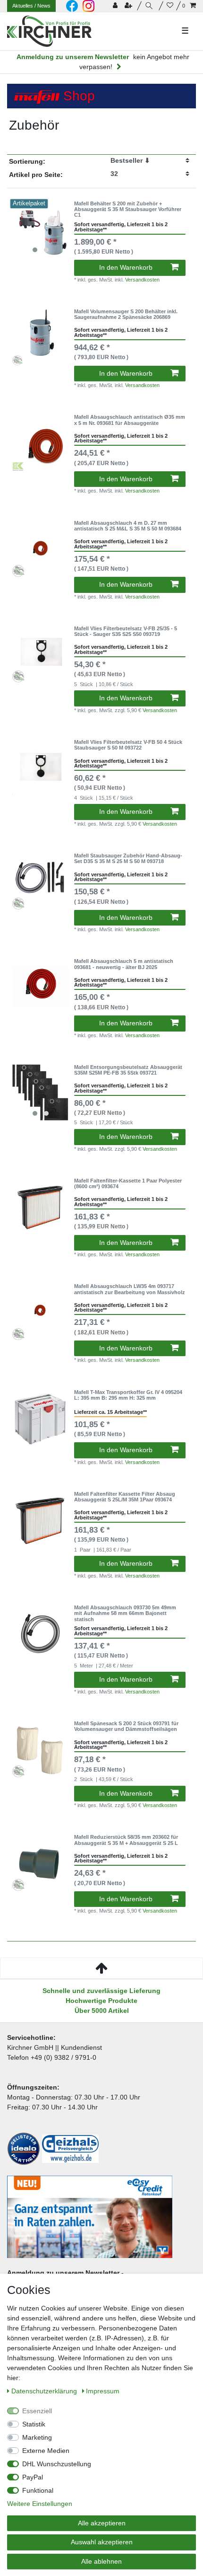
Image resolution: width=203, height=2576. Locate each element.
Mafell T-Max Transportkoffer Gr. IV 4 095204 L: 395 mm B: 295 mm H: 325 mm (128, 1395)
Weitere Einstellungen (40, 2504)
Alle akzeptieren (102, 2523)
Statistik (34, 2424)
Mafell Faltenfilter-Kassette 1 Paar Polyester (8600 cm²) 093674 (128, 1183)
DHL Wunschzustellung (57, 2464)
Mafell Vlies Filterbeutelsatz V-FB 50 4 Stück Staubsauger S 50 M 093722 (128, 745)
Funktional (38, 2490)
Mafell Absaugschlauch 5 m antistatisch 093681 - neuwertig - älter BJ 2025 (124, 964)
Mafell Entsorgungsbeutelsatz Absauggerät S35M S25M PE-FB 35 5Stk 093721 (128, 1070)
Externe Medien (46, 2451)
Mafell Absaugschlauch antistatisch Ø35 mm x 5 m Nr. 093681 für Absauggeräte (130, 420)
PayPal (33, 2477)
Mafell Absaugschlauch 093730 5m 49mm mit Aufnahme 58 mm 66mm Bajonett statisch (125, 1613)
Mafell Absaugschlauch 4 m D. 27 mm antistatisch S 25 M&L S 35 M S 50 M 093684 (128, 526)
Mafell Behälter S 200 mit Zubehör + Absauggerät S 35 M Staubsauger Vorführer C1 (128, 209)
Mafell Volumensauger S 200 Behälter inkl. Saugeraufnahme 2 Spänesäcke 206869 (126, 314)
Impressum (103, 2391)
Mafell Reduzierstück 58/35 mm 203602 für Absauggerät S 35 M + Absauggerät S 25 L (126, 1840)
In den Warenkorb (126, 267)
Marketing (37, 2437)
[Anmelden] (116, 6)
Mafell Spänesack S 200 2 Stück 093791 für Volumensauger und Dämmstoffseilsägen (126, 1726)
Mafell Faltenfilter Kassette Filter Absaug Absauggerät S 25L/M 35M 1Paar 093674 (125, 1497)
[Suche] (150, 6)
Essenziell (37, 2411)
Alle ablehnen (101, 2561)
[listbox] (41, 229)
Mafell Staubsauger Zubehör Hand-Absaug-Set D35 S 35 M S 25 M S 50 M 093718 (128, 858)
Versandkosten (142, 280)
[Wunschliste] (170, 6)
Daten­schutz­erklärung (45, 2391)
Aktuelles (31, 6)
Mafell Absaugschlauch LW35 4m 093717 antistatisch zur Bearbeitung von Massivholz (130, 1289)
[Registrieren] (129, 6)
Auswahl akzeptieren (102, 2542)
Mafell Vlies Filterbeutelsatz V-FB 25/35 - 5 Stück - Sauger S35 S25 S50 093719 (126, 631)
